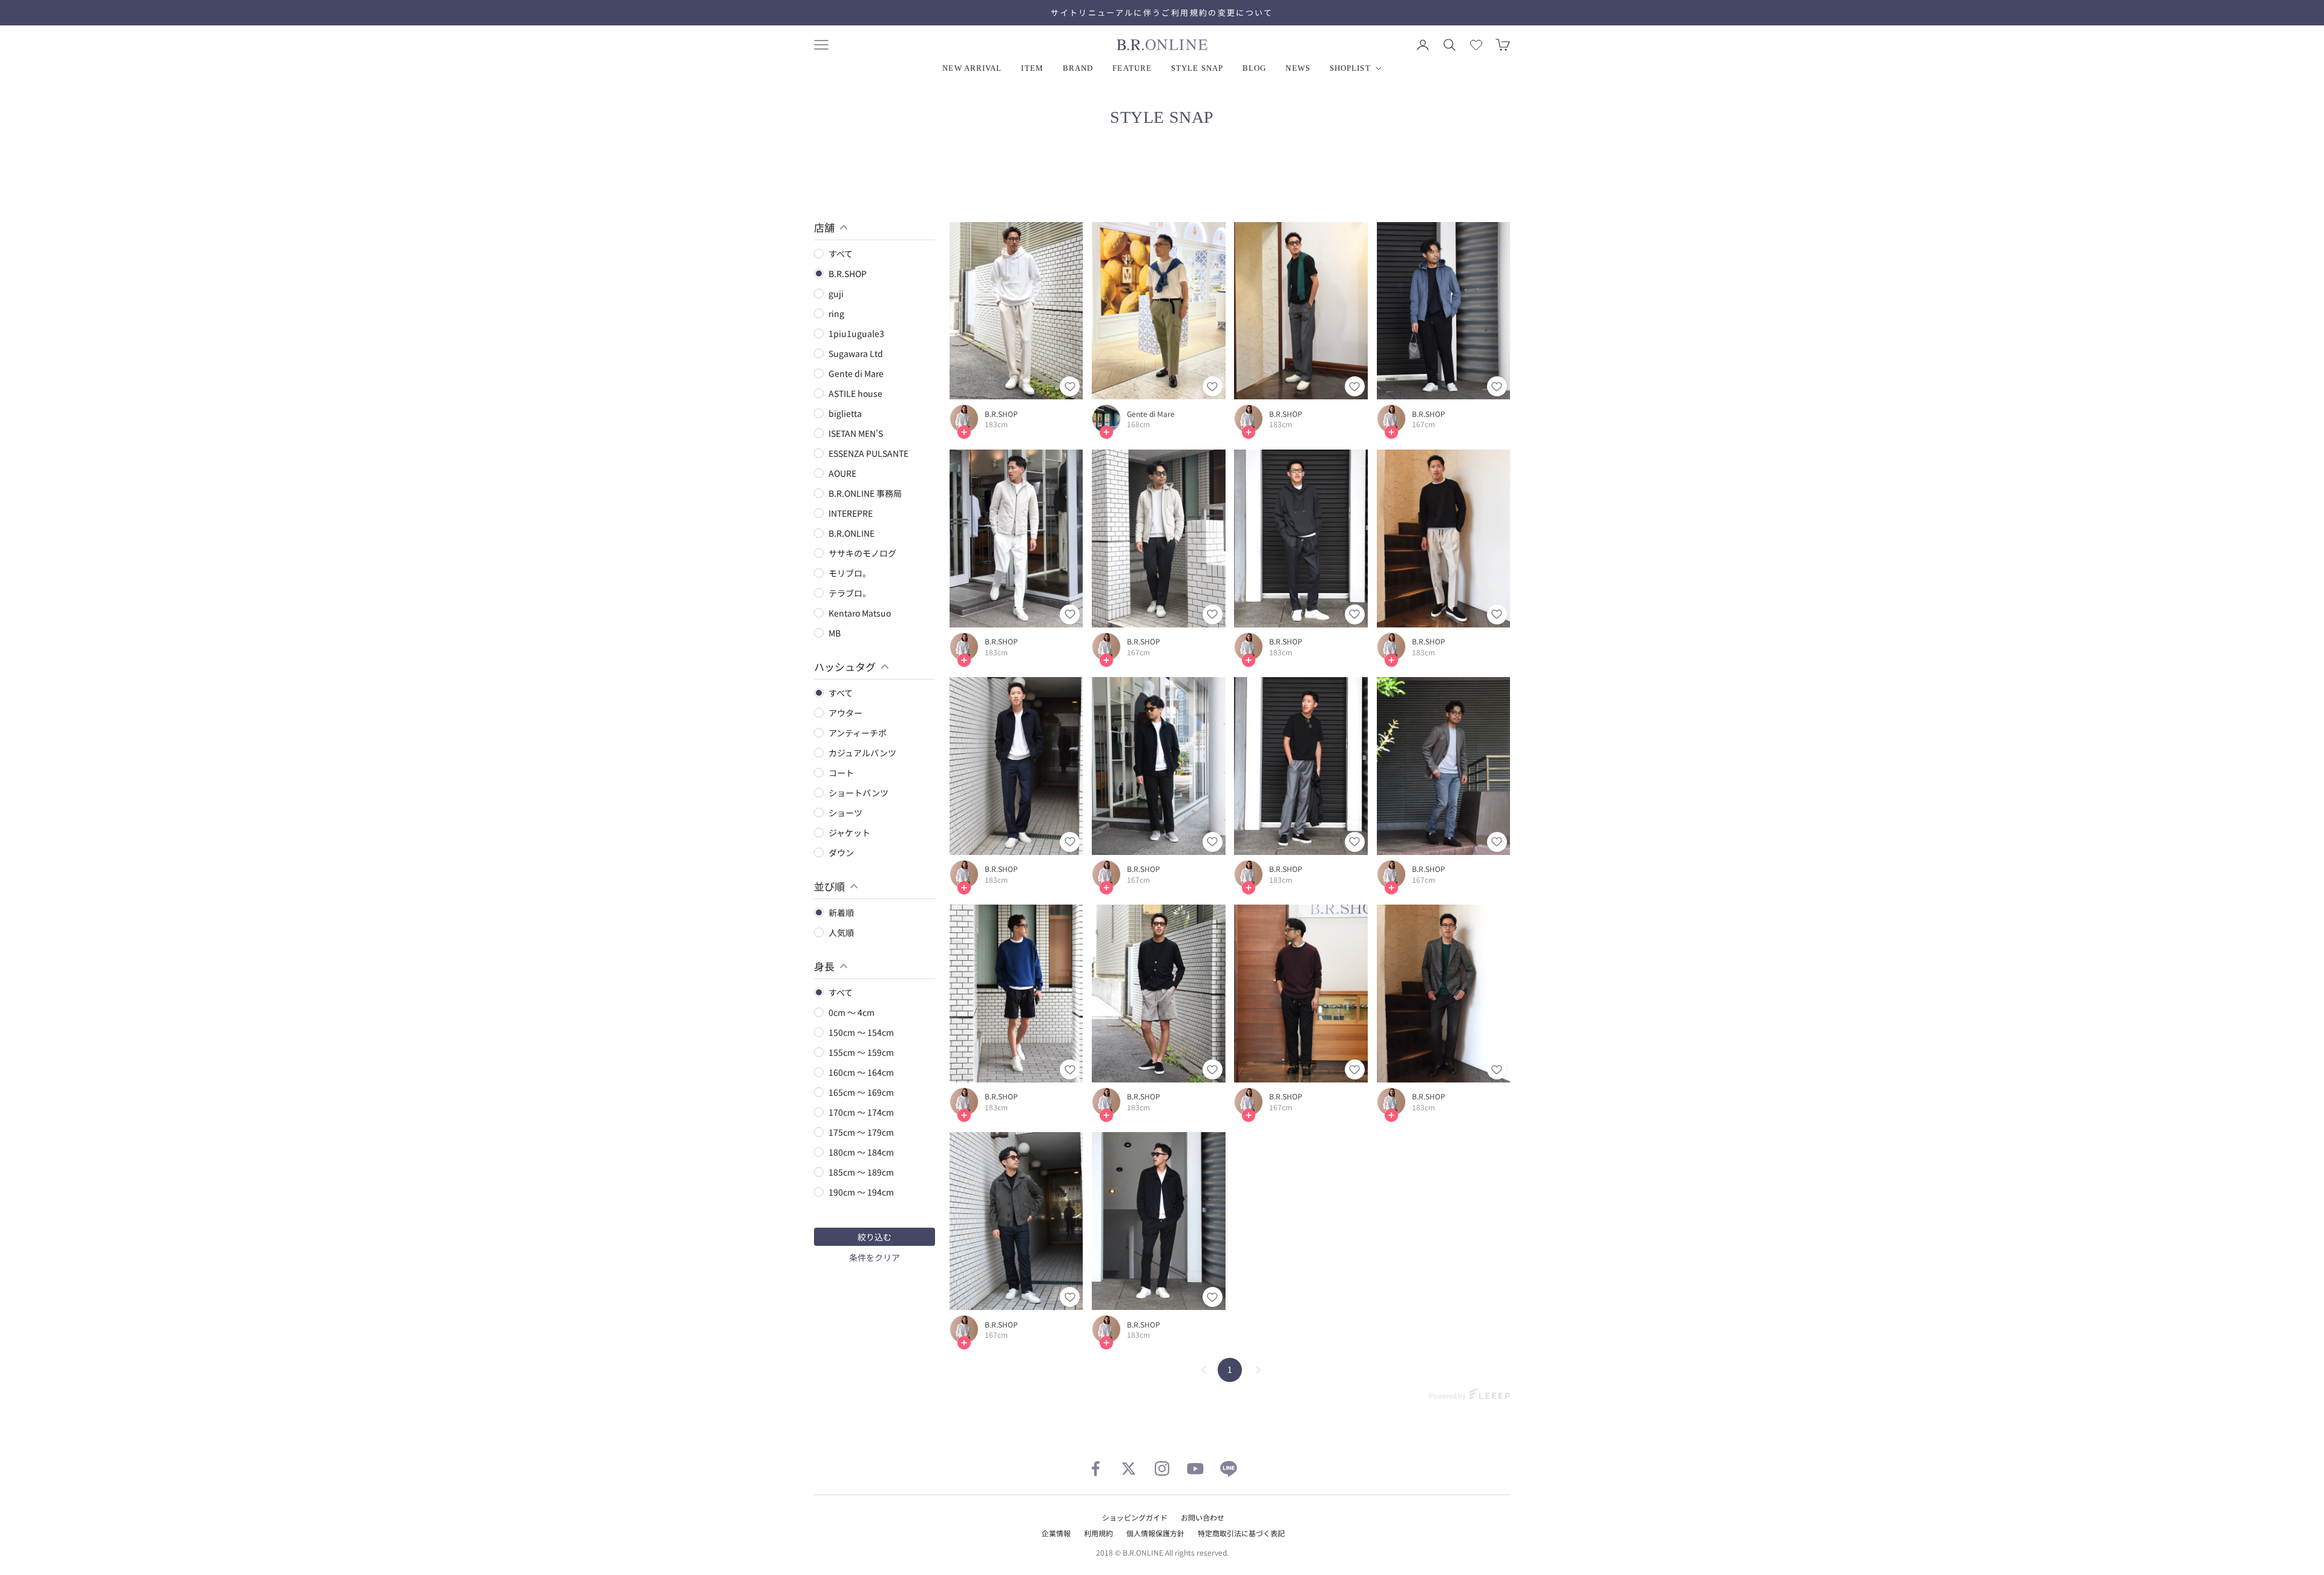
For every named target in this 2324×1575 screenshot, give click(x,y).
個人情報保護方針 (1155, 1533)
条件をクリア (875, 1257)
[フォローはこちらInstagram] (1162, 1469)
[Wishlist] (1476, 45)
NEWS (1298, 68)
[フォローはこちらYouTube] (1195, 1469)
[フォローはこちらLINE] (1229, 1469)
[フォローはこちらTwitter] (1129, 1469)
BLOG (1254, 68)
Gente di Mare (1151, 414)
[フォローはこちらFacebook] (1095, 1469)
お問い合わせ (1203, 1517)
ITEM (1032, 68)
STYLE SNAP (1197, 68)
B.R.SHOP (1001, 414)
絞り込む (875, 1237)
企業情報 (1056, 1533)
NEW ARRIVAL (972, 68)
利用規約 (1098, 1533)
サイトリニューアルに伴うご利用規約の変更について (1162, 12)
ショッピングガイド (1135, 1517)
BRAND (1078, 68)
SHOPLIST (1350, 68)
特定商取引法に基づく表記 (1241, 1533)
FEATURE (1132, 68)
